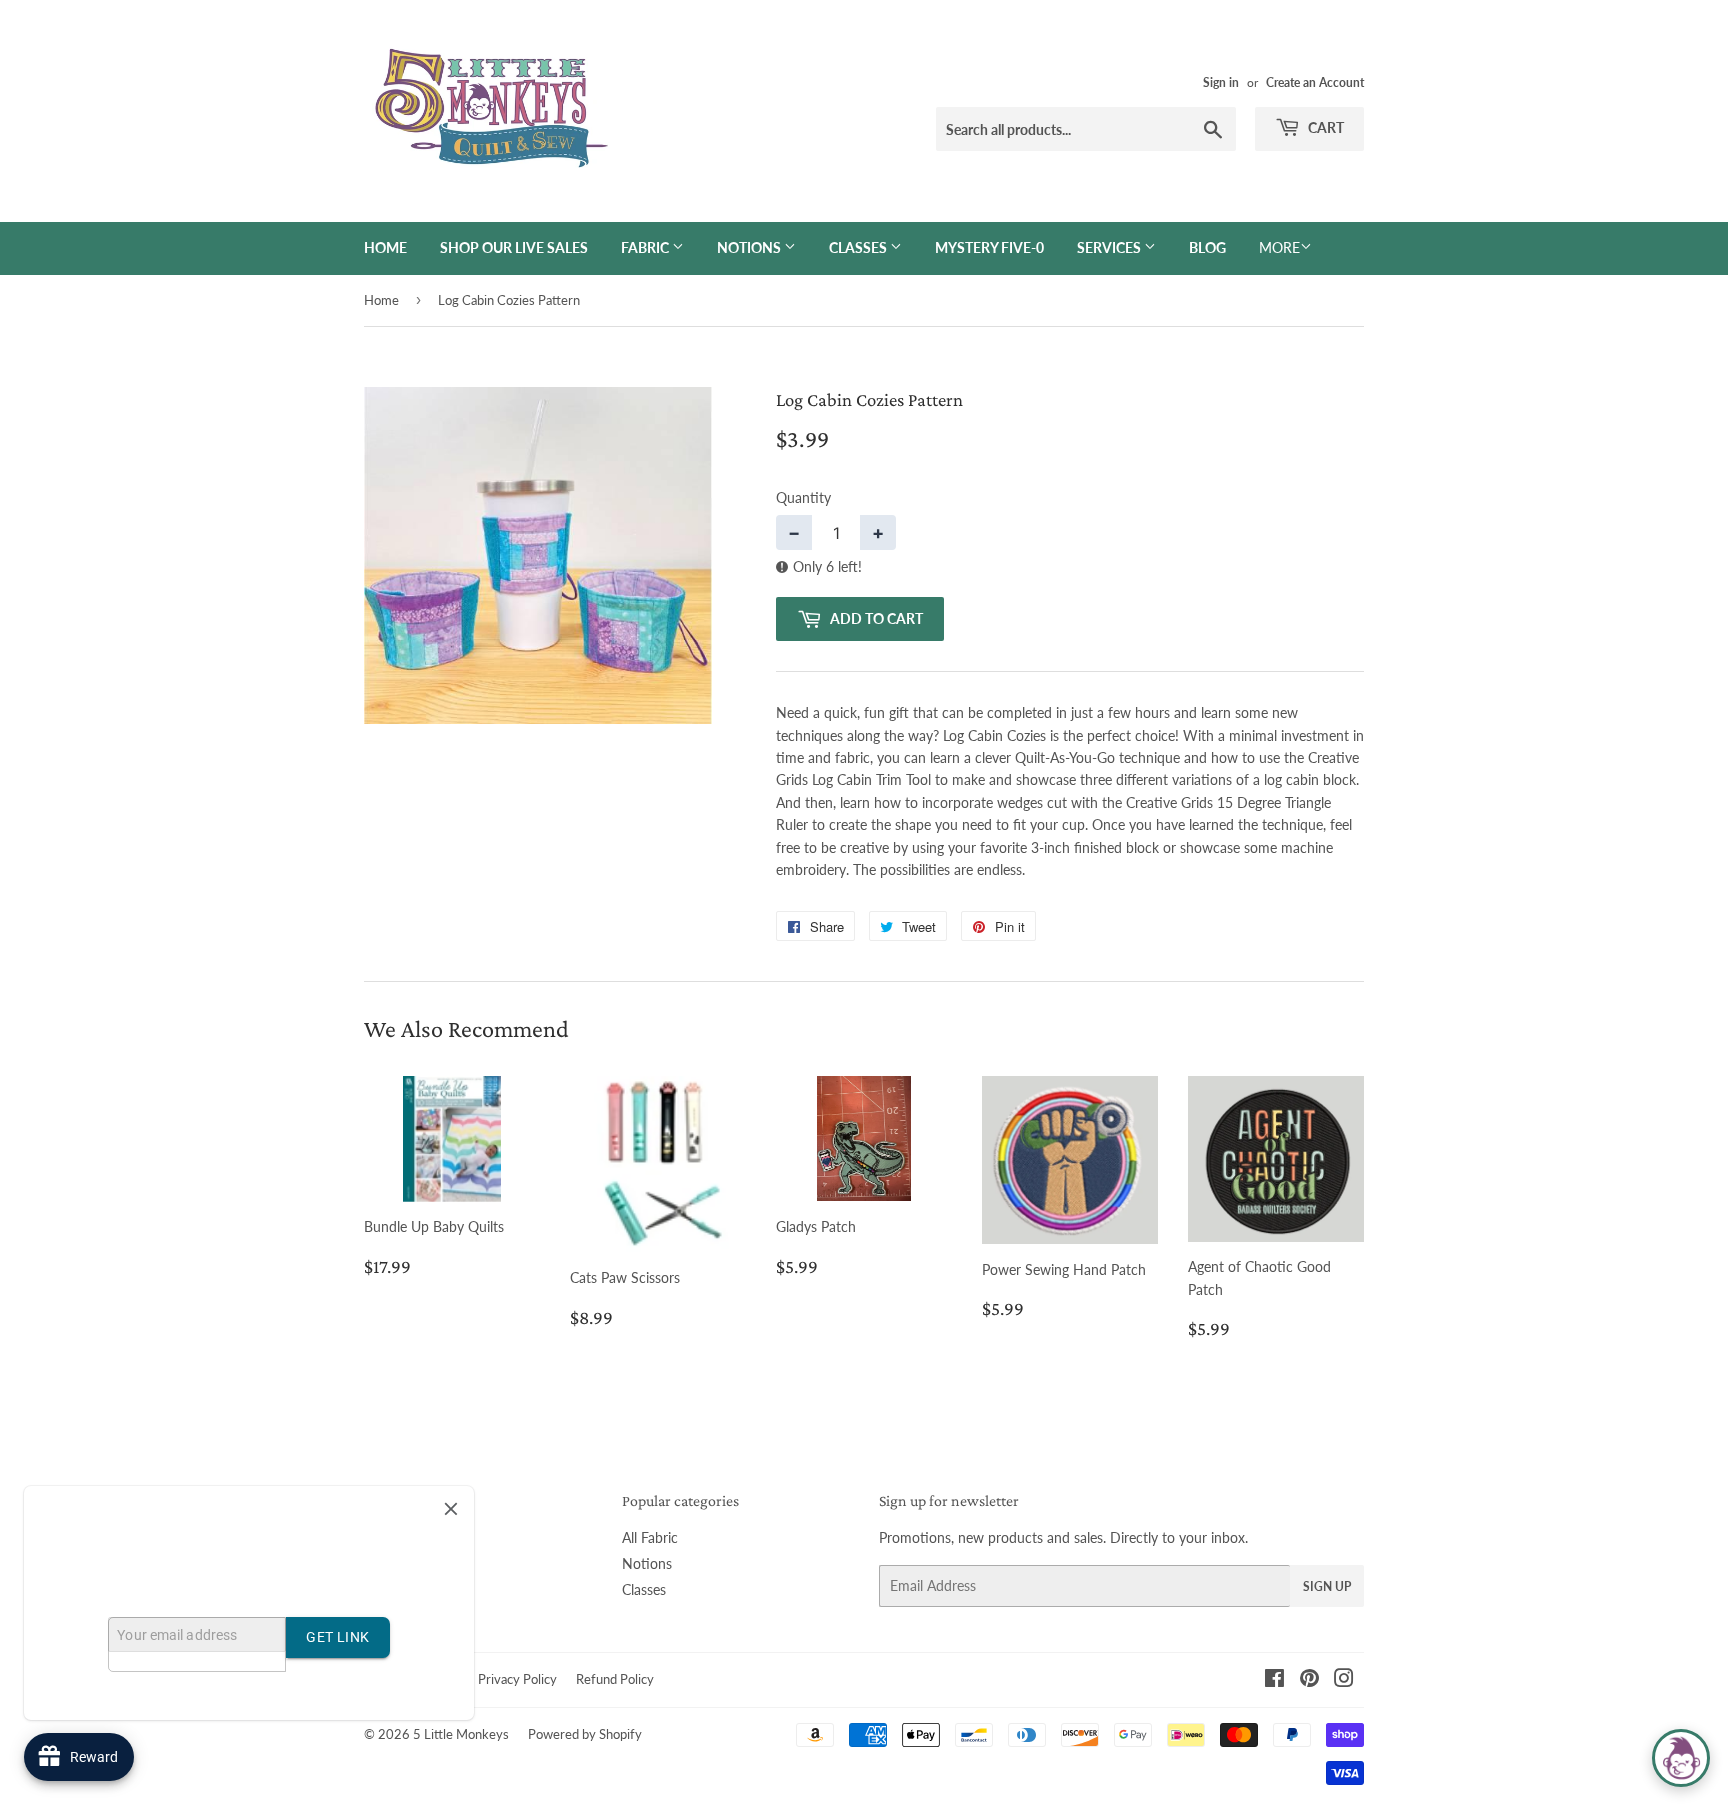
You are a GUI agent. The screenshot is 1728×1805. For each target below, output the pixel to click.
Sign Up (1327, 1586)
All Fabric (650, 1537)
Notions (750, 247)
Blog (1207, 247)
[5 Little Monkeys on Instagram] (1344, 1680)
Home (385, 247)
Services (1110, 247)
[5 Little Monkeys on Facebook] (1274, 1680)
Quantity (803, 497)
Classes (859, 247)
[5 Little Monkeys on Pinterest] (1309, 1680)
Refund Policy (615, 1679)
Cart (1324, 127)
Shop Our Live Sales (514, 247)
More (1279, 247)
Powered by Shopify (585, 1734)
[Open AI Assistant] (1681, 1758)
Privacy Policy (517, 1679)
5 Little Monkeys (461, 1734)
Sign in (1221, 82)
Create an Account (1315, 82)
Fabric (646, 247)
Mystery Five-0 (989, 247)
